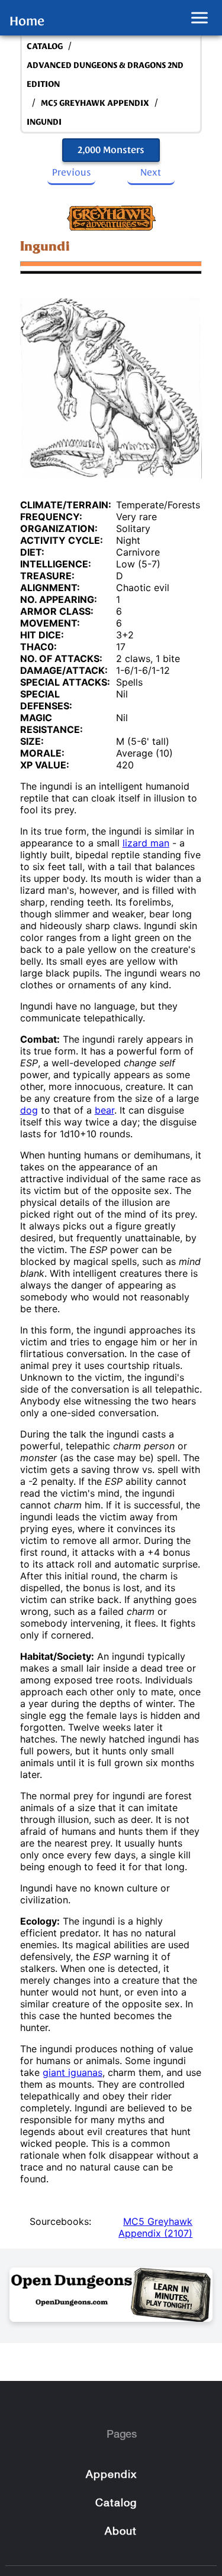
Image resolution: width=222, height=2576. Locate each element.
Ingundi (44, 122)
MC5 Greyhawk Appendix (95, 103)
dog (29, 1110)
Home (27, 21)
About (121, 2532)
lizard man (146, 843)
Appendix (111, 2475)
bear (104, 1110)
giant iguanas (73, 2072)
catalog (45, 46)
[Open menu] (200, 18)
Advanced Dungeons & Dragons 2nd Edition (105, 75)
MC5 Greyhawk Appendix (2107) (155, 2227)
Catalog (111, 17)
